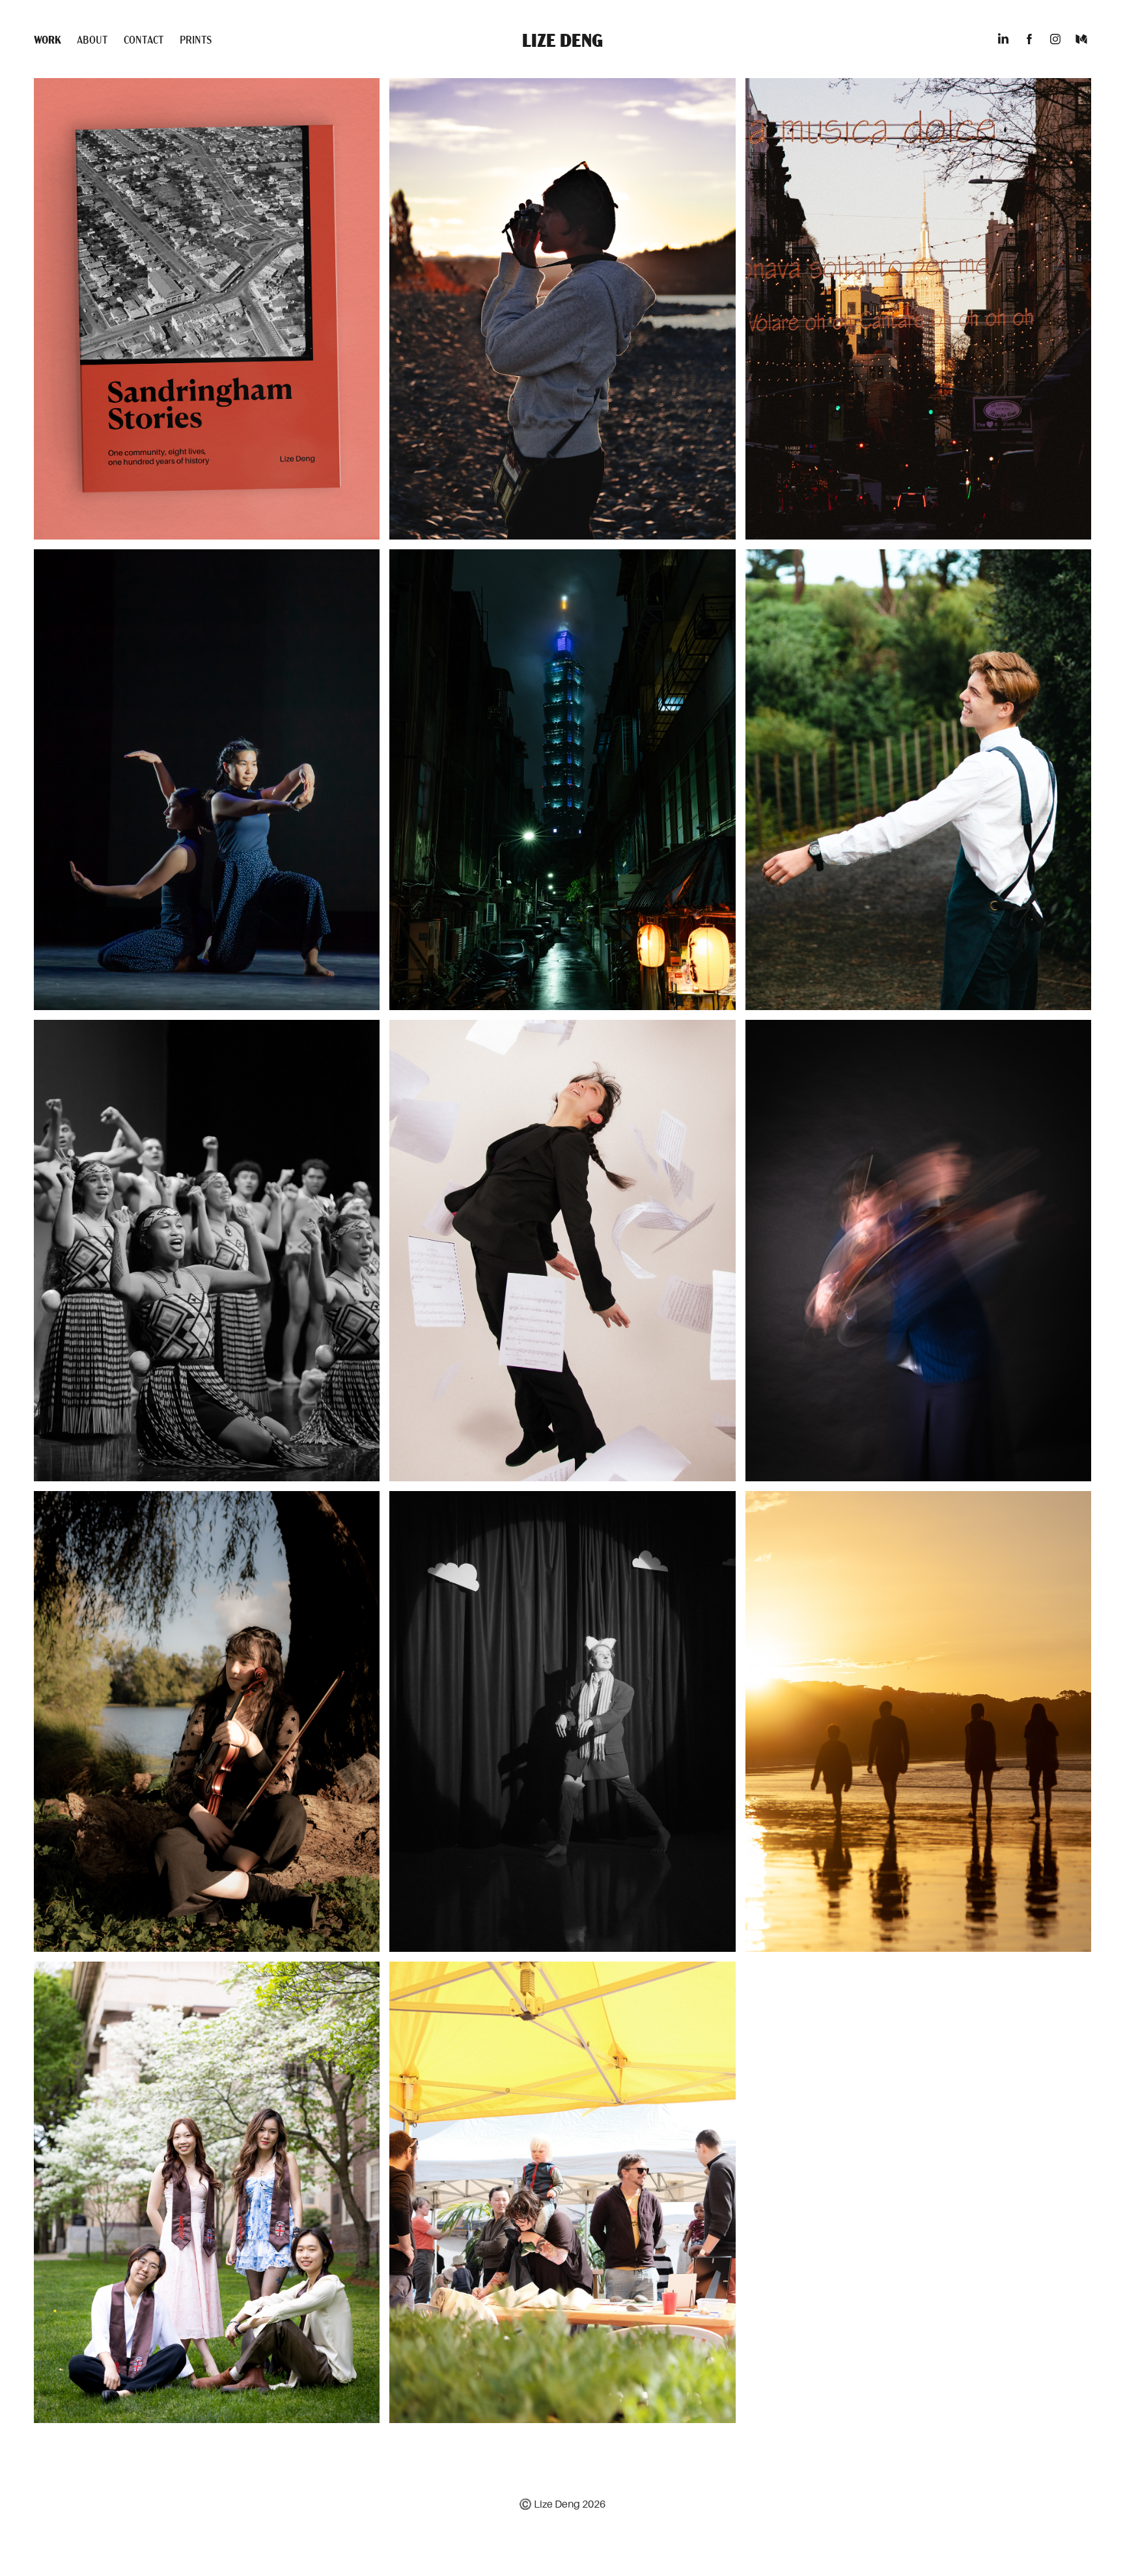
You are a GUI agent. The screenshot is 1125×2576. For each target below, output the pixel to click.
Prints (196, 39)
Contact (144, 39)
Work (48, 39)
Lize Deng (562, 39)
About (92, 39)
